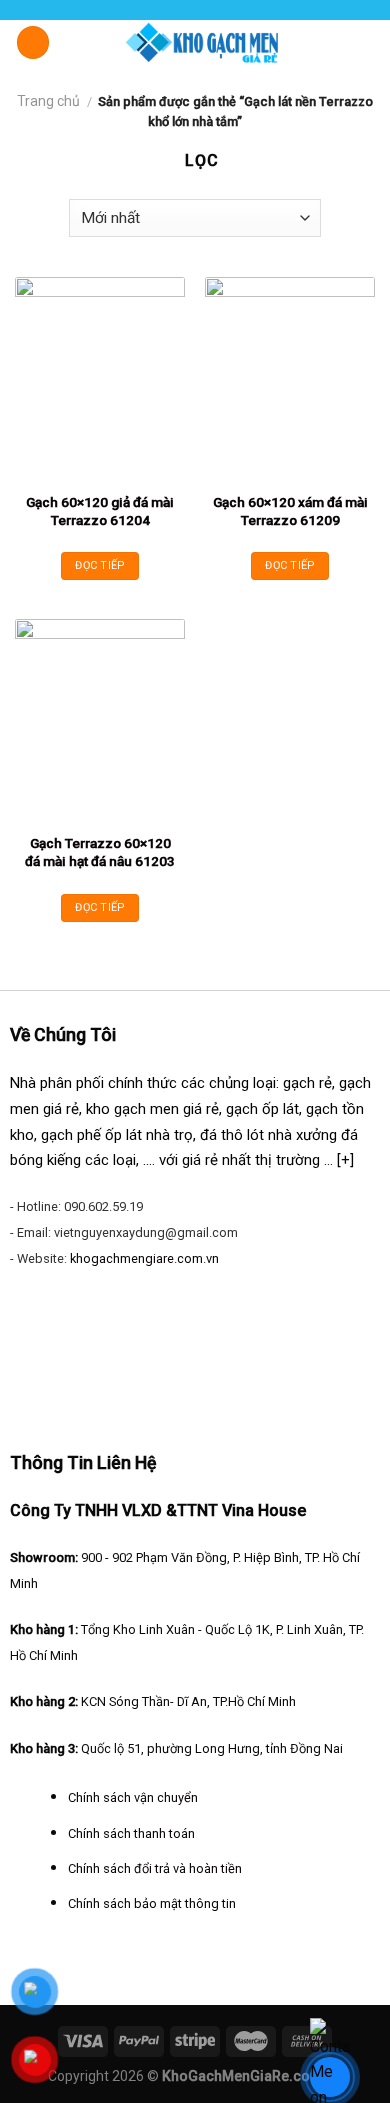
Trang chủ (48, 101)
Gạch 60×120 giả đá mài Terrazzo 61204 (100, 511)
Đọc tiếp (100, 565)
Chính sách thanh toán (131, 1833)
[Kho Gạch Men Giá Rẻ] (202, 42)
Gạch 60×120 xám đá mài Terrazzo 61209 (290, 511)
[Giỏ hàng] (365, 41)
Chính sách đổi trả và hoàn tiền (155, 1868)
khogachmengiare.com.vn (144, 1258)
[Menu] (33, 42)
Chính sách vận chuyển (133, 1797)
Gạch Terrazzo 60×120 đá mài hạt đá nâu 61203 (100, 852)
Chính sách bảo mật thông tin (152, 1903)
